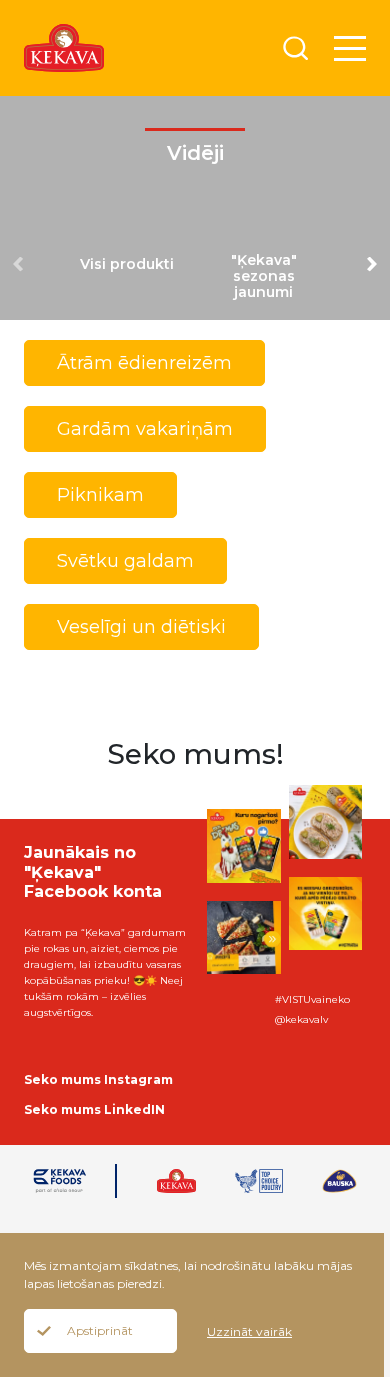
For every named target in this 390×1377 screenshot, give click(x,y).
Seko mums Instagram (98, 1079)
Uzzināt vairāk (249, 1331)
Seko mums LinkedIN (94, 1109)
